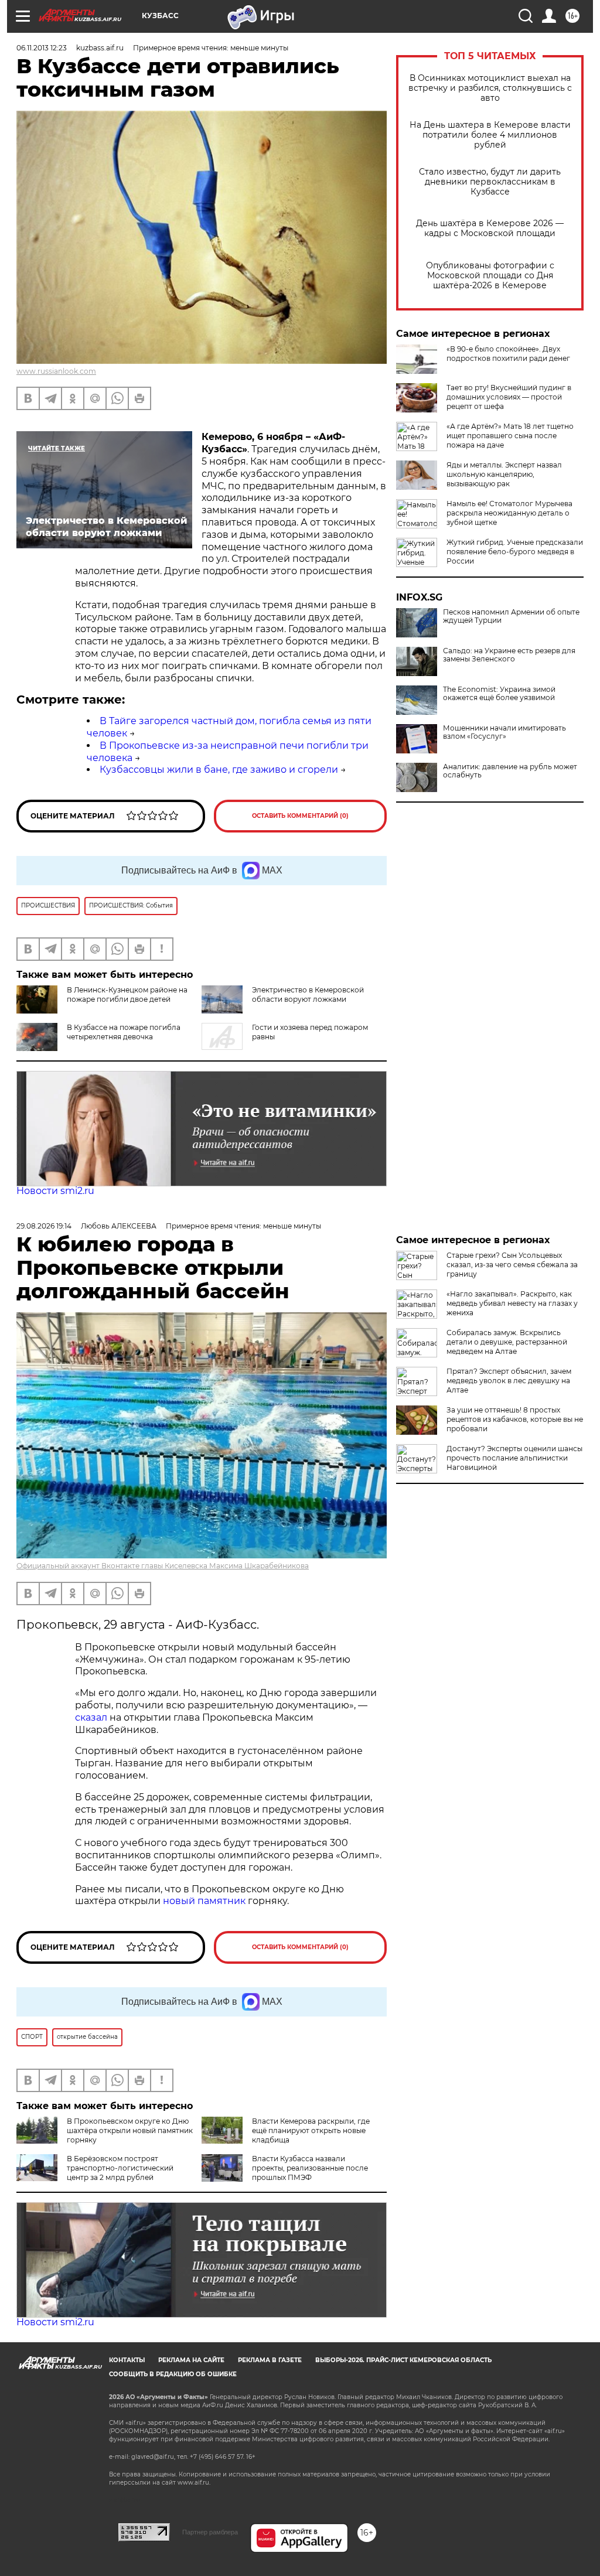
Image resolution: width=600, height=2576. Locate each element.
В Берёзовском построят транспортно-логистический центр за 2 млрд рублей (120, 2168)
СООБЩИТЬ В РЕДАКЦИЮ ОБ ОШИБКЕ (173, 2374)
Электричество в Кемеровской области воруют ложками (308, 994)
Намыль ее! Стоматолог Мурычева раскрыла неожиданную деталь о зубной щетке (509, 513)
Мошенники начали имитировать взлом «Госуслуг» (504, 732)
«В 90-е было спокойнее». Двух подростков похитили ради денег (508, 354)
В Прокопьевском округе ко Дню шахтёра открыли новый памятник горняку (130, 2130)
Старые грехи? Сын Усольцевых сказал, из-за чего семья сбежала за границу (512, 1265)
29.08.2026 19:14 (44, 1226)
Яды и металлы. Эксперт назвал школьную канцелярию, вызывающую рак (504, 474)
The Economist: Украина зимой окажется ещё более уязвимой (499, 694)
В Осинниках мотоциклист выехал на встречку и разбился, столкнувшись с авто (490, 88)
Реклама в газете (270, 2360)
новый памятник (204, 1901)
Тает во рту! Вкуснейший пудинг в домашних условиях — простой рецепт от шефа (509, 397)
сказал (92, 1717)
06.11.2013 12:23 (42, 48)
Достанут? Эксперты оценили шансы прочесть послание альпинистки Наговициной (514, 1458)
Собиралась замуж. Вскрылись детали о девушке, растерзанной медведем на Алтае (507, 1342)
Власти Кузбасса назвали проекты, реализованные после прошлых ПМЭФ (310, 2168)
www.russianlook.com (56, 371)
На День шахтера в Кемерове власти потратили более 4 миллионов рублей (490, 135)
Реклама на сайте (191, 2360)
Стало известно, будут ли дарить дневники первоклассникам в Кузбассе (490, 182)
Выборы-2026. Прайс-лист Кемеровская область (403, 2360)
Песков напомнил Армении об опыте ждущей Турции (511, 616)
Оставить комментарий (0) (300, 816)
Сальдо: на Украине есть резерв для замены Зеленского (509, 655)
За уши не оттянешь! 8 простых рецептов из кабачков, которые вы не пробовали (515, 1419)
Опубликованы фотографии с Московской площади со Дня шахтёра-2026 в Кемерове (490, 276)
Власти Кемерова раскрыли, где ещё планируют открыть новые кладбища (311, 2130)
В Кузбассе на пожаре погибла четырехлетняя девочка (124, 1032)
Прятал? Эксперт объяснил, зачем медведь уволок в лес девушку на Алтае (509, 1381)
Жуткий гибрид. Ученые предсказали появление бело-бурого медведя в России (515, 552)
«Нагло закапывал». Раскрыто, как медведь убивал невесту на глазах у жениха (512, 1303)
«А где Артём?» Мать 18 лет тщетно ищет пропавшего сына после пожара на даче (510, 436)
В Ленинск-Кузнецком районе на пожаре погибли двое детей (127, 994)
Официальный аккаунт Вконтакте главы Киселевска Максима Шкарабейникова (163, 1566)
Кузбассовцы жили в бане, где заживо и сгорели (219, 770)
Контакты (127, 2360)
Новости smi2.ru (55, 1191)
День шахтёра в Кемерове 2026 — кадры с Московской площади (490, 228)
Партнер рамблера (210, 2532)
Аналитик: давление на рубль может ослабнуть (510, 771)
